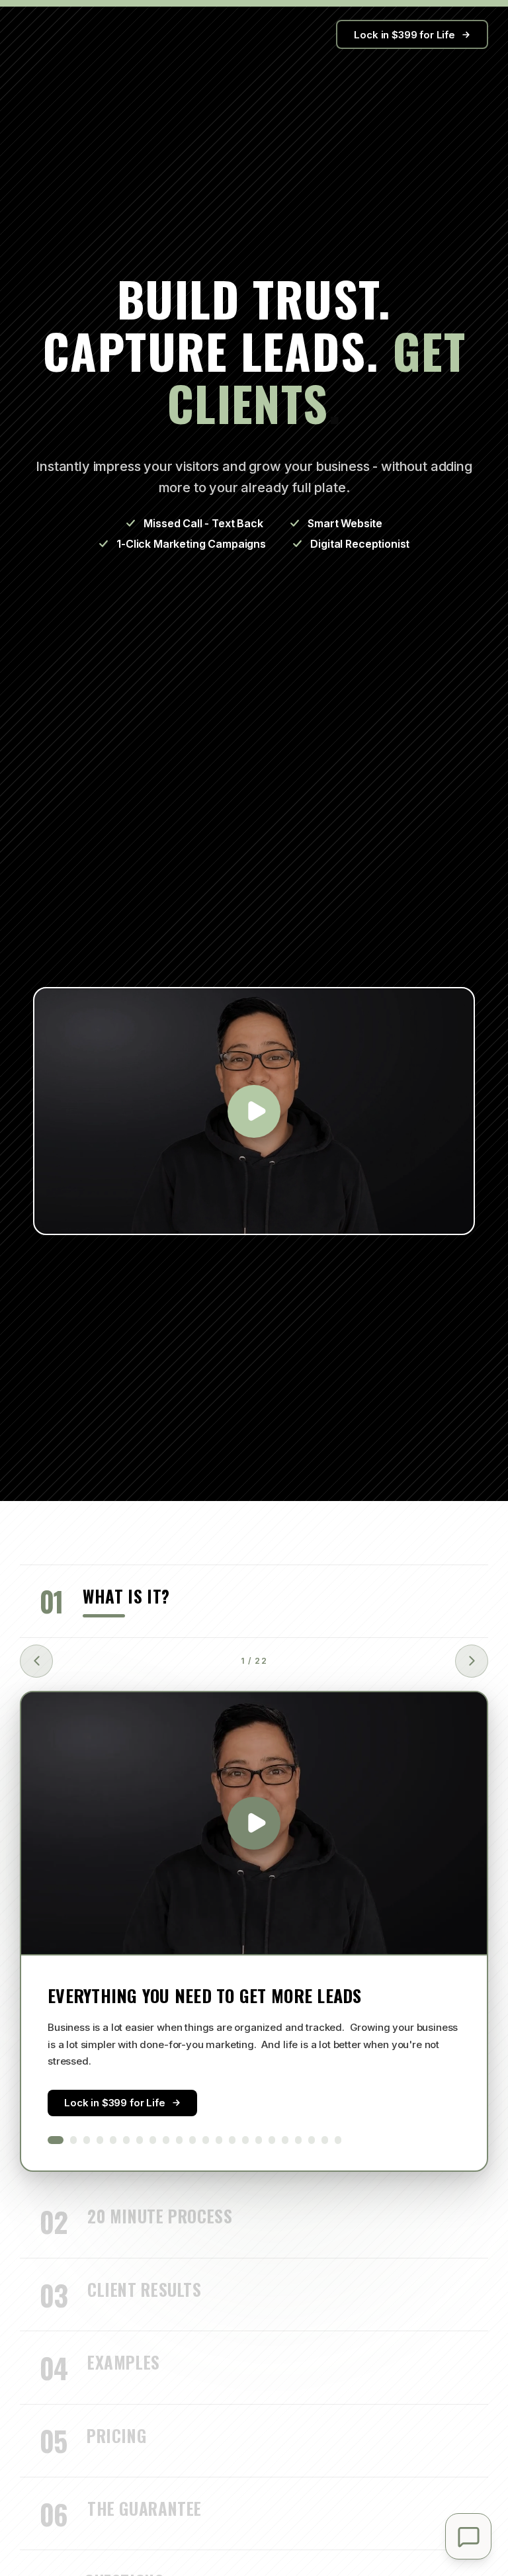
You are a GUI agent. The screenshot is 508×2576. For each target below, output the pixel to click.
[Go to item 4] (100, 2140)
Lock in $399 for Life (404, 35)
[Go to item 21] (325, 2140)
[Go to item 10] (179, 2140)
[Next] (472, 1661)
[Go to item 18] (285, 2140)
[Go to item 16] (259, 2140)
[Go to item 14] (232, 2140)
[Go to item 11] (192, 2140)
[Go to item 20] (312, 2140)
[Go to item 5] (113, 2140)
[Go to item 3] (87, 2140)
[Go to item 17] (272, 2140)
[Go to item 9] (166, 2140)
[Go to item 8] (153, 2140)
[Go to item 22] (338, 2140)
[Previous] (36, 1661)
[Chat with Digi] (468, 2536)
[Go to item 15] (245, 2140)
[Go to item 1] (56, 2140)
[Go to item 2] (73, 2140)
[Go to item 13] (219, 2140)
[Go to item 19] (298, 2140)
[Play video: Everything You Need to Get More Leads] (254, 1823)
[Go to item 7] (140, 2140)
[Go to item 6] (126, 2140)
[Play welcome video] (254, 1111)
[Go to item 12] (206, 2140)
